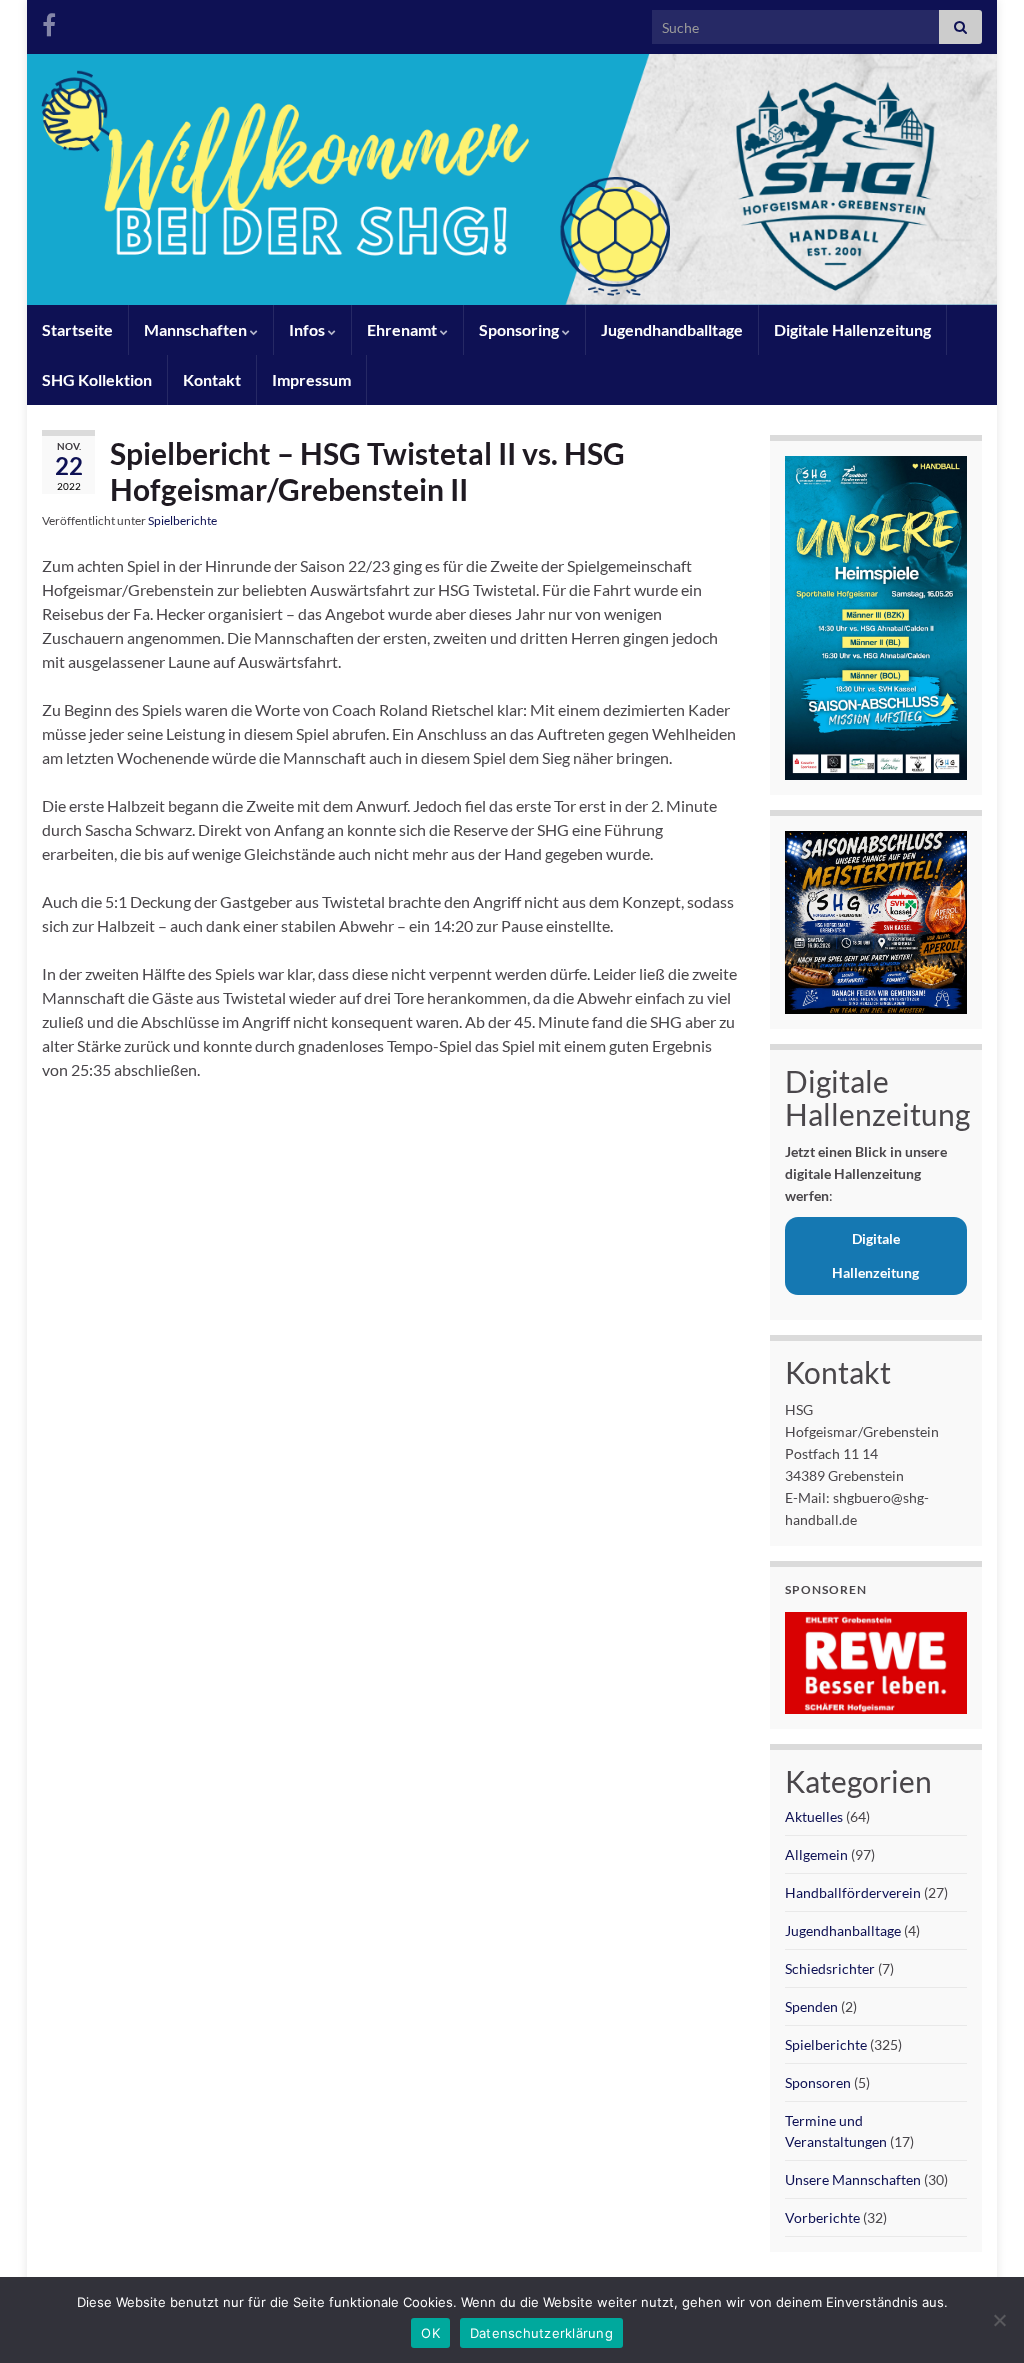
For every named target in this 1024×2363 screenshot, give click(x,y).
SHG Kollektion (97, 379)
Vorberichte (822, 2217)
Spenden (811, 2006)
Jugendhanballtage (843, 1930)
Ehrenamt (403, 329)
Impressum (311, 379)
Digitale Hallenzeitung (852, 329)
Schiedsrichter (830, 1968)
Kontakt (212, 379)
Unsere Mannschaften (853, 2179)
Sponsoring (520, 329)
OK (430, 2333)
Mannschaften (197, 329)
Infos (308, 329)
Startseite (77, 329)
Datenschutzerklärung (541, 2333)
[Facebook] (49, 21)
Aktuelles (814, 1816)
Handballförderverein (853, 1892)
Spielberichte (182, 520)
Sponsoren (818, 2082)
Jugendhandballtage (672, 329)
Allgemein (816, 1854)
